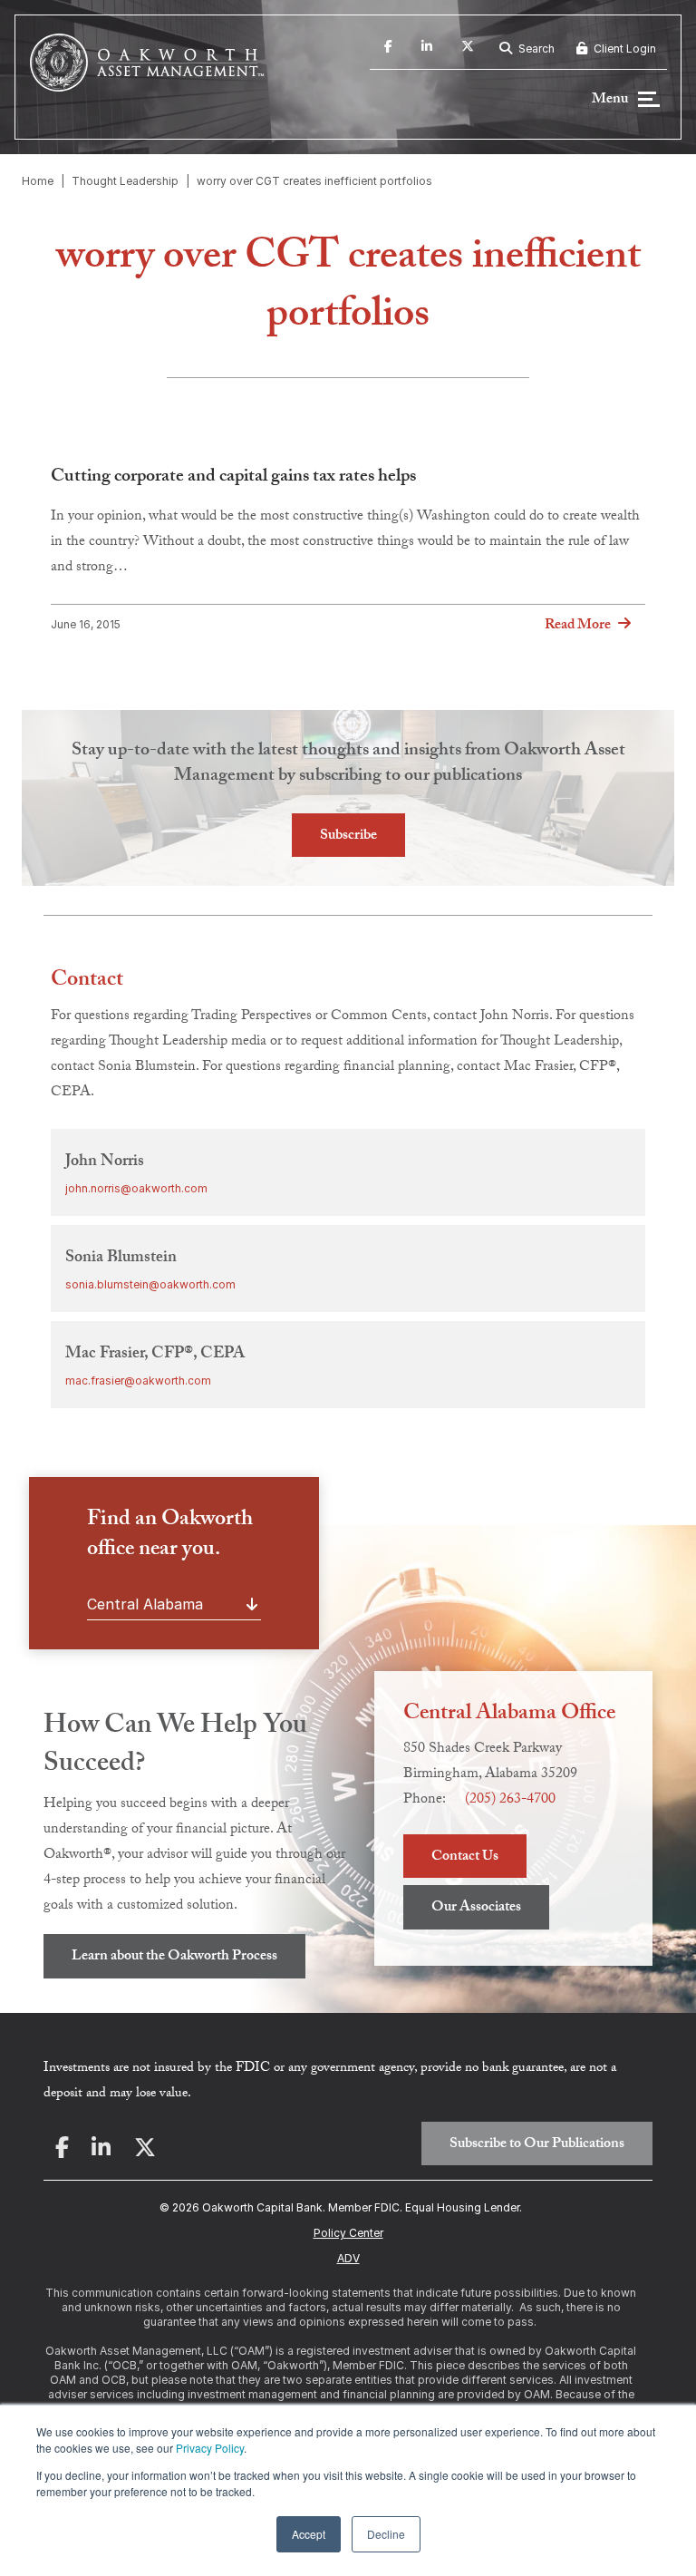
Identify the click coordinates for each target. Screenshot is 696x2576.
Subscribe (348, 836)
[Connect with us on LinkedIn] (427, 49)
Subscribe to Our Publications (537, 2145)
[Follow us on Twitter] (468, 49)
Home (38, 181)
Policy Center (348, 2233)
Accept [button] (309, 2534)
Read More (578, 626)
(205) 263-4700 (510, 1800)
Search (535, 49)
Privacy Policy (210, 2448)
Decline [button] (386, 2534)
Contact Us (465, 1857)
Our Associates (476, 1908)
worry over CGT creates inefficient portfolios (314, 181)
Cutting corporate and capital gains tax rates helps (233, 478)
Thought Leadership (125, 181)
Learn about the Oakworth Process (174, 1957)
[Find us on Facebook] (388, 49)
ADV (348, 2258)
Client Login (623, 49)
